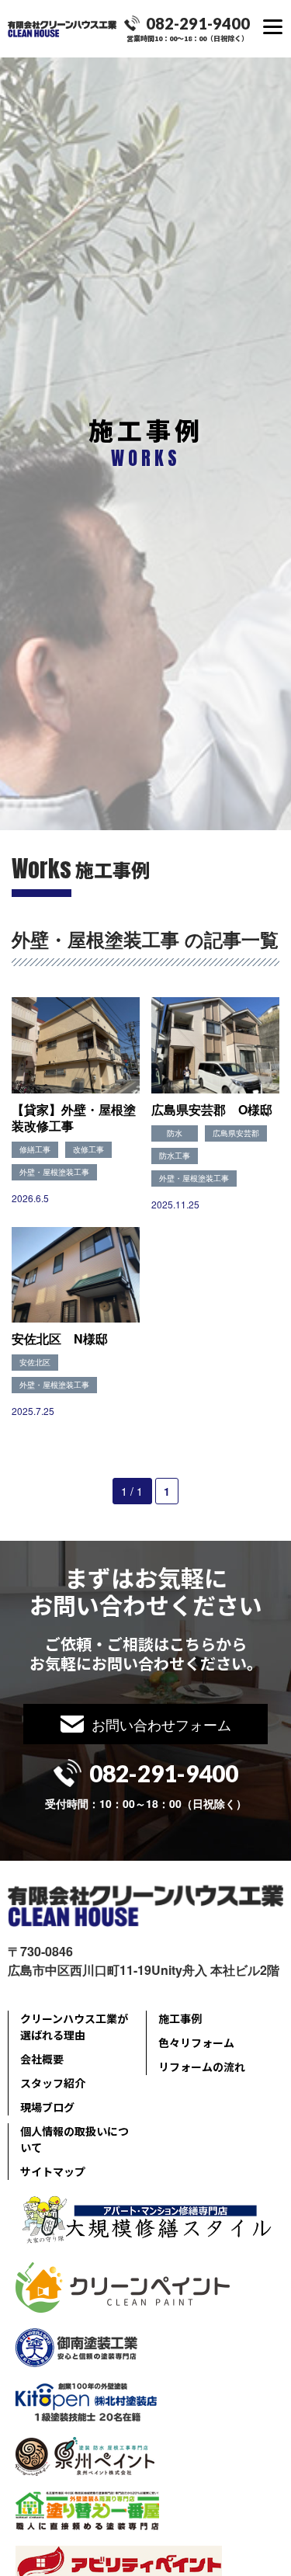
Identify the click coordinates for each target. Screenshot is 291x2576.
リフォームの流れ (202, 2067)
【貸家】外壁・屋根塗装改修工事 (74, 1118)
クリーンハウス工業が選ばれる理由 (74, 2027)
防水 (175, 1133)
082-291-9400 (198, 23)
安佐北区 (35, 1362)
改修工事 (88, 1149)
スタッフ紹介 (53, 2083)
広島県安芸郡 (236, 1133)
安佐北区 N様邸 (60, 1338)
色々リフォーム (196, 2042)
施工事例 (180, 2018)
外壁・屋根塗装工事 (54, 1172)
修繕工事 (35, 1149)
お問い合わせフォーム (161, 1724)
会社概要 (42, 2059)
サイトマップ (53, 2171)
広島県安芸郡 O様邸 (212, 1109)
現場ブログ (47, 2107)
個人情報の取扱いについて (74, 2139)
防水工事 (175, 1156)
